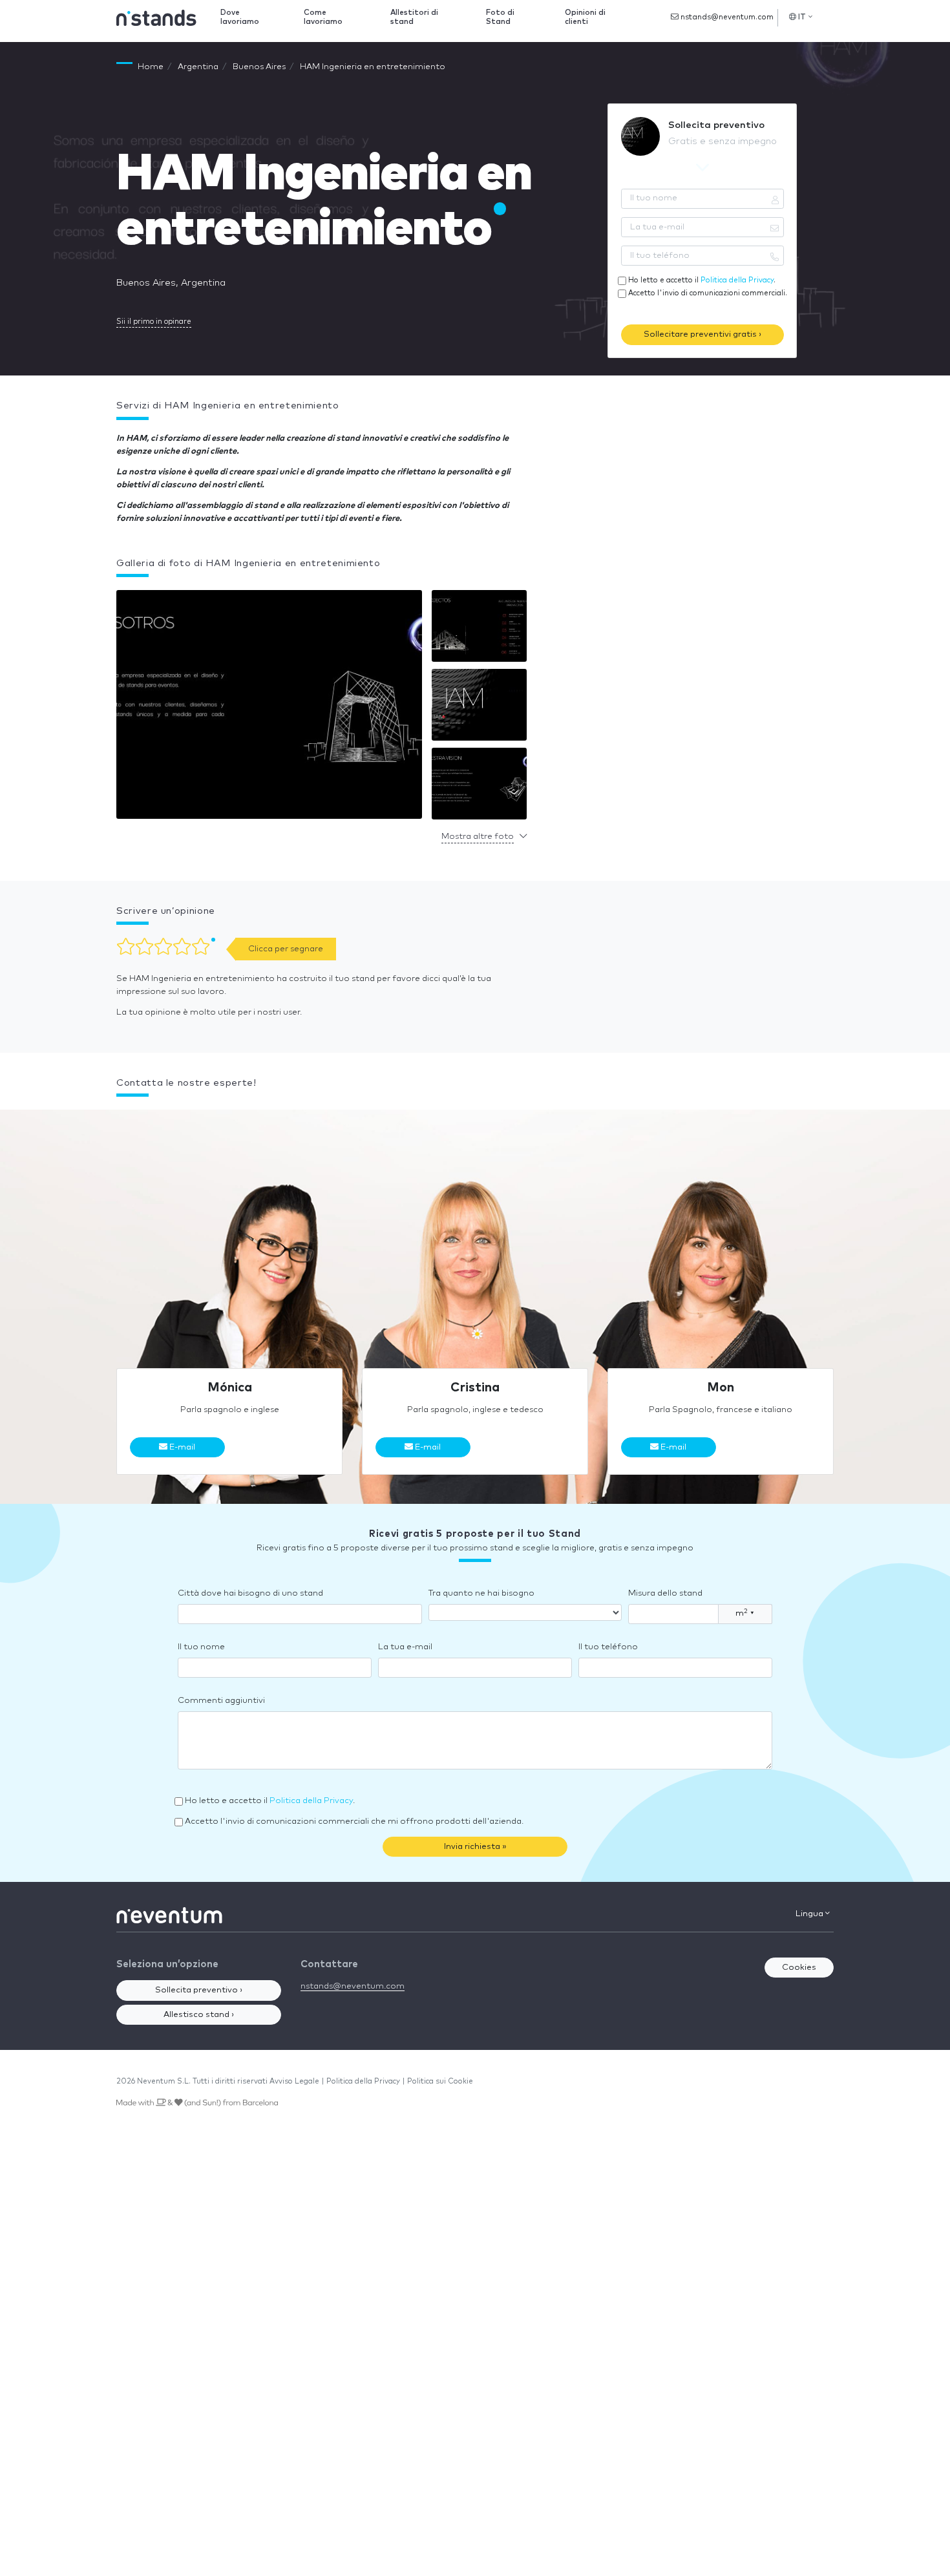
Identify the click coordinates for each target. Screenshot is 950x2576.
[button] (269, 708)
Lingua (810, 1914)
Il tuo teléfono (608, 1647)
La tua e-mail (405, 1647)
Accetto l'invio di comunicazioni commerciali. (708, 293)
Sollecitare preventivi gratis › (702, 334)
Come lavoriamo (323, 17)
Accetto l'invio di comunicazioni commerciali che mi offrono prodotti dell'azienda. (354, 1821)
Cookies (799, 1968)
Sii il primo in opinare (154, 322)
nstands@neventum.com (726, 17)
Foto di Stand (500, 17)
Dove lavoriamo (240, 17)
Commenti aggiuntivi (221, 1701)
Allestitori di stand (414, 17)
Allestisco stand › (199, 2015)
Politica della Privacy (737, 280)
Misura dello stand (665, 1593)
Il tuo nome (201, 1647)
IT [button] (802, 17)
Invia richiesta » (475, 1847)
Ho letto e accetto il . (702, 280)
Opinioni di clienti (585, 17)
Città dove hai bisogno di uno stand (250, 1593)
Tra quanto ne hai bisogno (481, 1593)
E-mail (181, 1447)
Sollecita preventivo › (199, 1990)
